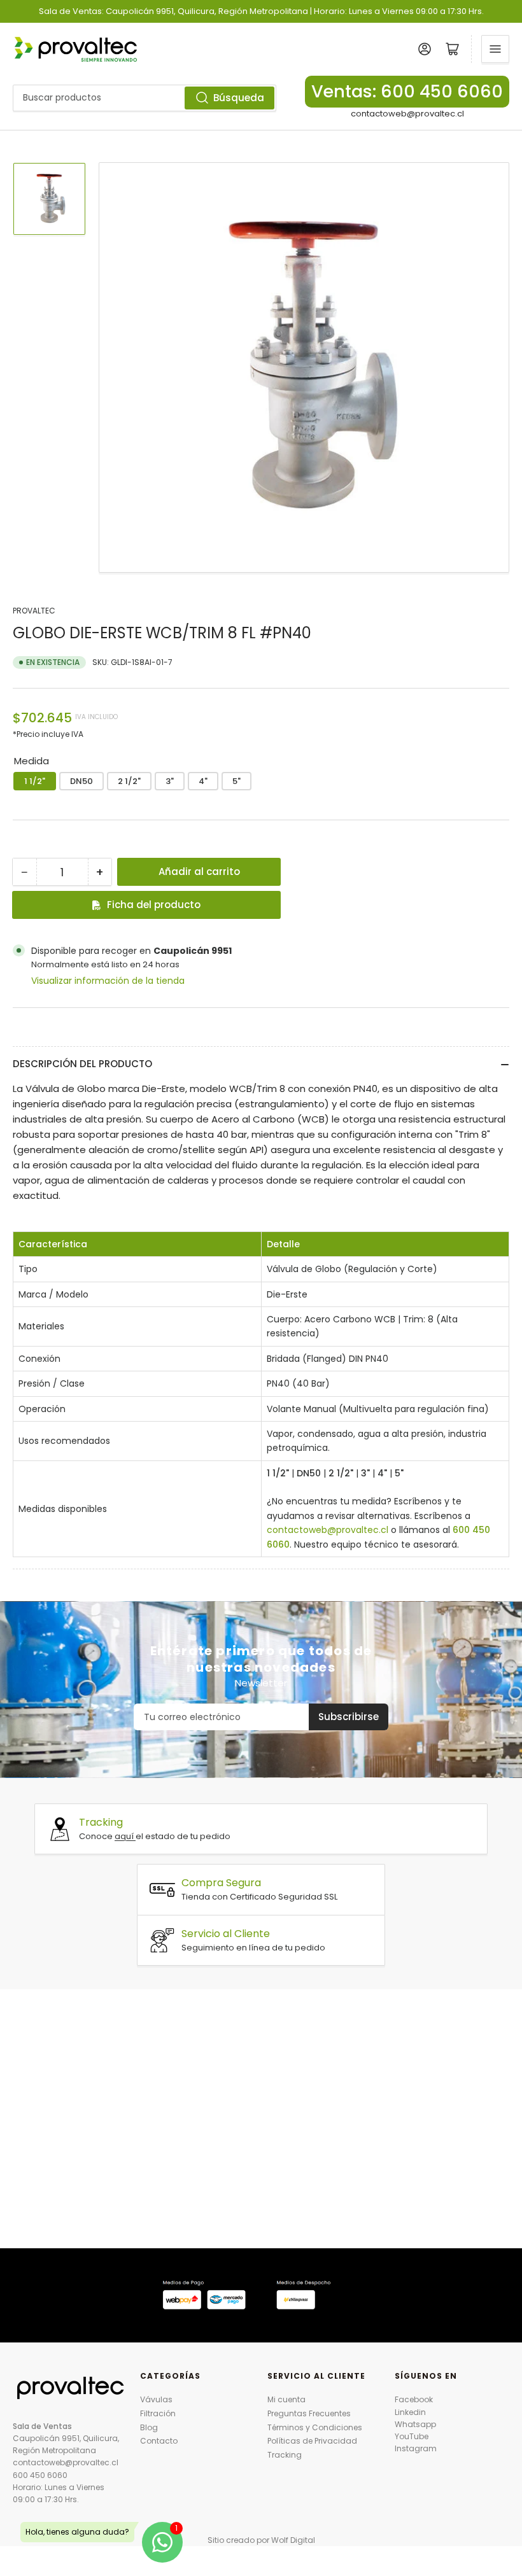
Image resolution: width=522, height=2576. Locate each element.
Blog (149, 2427)
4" (203, 781)
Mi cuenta (286, 2399)
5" (236, 781)
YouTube (412, 2436)
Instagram (416, 2448)
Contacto (159, 2441)
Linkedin (410, 2412)
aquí (125, 1836)
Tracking (285, 2455)
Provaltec (34, 611)
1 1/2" (35, 781)
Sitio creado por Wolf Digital (261, 2540)
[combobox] (145, 98)
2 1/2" (129, 781)
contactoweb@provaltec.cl (407, 114)
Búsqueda (239, 98)
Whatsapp (415, 2424)
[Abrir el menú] (495, 49)
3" (170, 781)
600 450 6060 (40, 2475)
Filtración (158, 2413)
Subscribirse (349, 1717)
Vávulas (156, 2399)
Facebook (414, 2399)
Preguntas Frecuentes (309, 2413)
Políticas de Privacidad (312, 2441)
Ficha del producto (154, 905)
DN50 (81, 781)
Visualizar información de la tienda (108, 981)
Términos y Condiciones (315, 2427)
